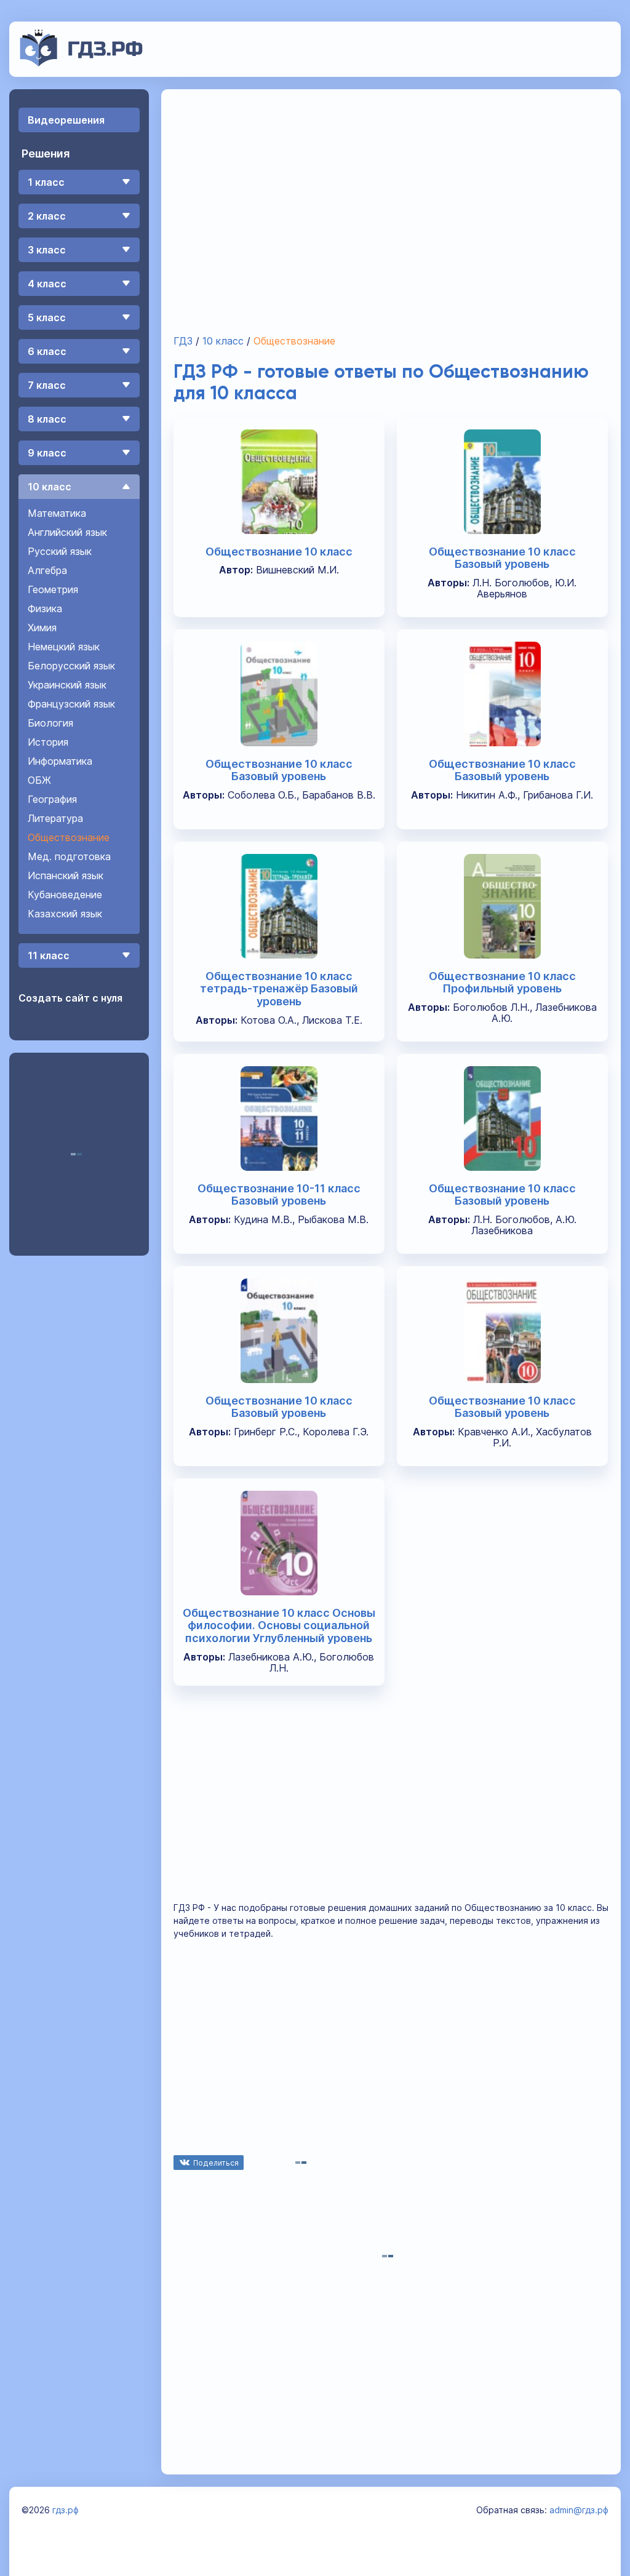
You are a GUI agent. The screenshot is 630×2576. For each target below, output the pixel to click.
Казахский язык (65, 914)
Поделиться (216, 2163)
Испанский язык (66, 875)
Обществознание (69, 837)
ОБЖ (39, 780)
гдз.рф (66, 2510)
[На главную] (82, 63)
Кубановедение (65, 895)
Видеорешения (66, 120)
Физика (45, 608)
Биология (50, 723)
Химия (42, 628)
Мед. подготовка (69, 856)
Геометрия (53, 589)
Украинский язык (67, 685)
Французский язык (71, 704)
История (48, 742)
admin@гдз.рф (579, 2510)
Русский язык (60, 551)
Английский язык (67, 532)
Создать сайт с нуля (70, 998)
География (52, 799)
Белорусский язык (71, 666)
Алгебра (47, 570)
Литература (55, 818)
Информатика (60, 761)
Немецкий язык (64, 647)
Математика (57, 513)
